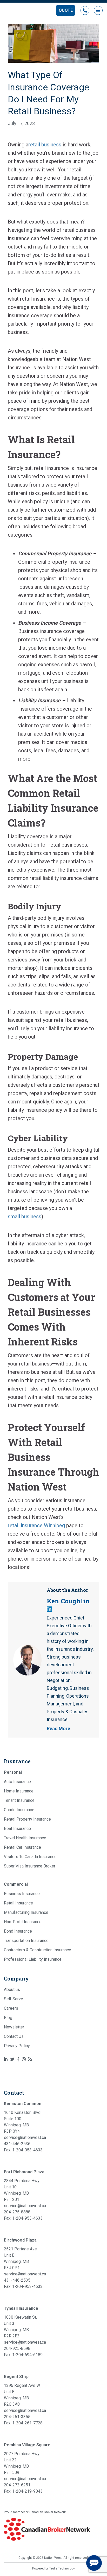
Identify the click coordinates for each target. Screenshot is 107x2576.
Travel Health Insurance (25, 1838)
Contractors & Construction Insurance (38, 1950)
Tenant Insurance (19, 1800)
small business (25, 1216)
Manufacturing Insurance (26, 1912)
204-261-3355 (17, 2417)
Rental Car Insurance (22, 1847)
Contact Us (14, 2036)
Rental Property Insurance (27, 1819)
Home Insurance (19, 1791)
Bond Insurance (18, 1931)
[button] (66, 10)
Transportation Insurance (26, 1941)
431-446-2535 (17, 2280)
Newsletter (14, 2027)
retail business (45, 145)
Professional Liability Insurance (33, 1959)
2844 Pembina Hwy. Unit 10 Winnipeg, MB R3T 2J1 (22, 2190)
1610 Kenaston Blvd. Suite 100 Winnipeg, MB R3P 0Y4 (23, 2122)
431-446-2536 (17, 2144)
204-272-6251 (17, 2485)
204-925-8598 (17, 2348)
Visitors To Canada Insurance (30, 1857)
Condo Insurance (19, 1810)
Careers (11, 2008)
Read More (58, 1728)
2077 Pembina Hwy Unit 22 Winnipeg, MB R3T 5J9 (22, 2463)
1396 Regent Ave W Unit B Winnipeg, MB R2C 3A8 (22, 2395)
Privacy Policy (17, 2046)
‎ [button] (85, 10)
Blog (8, 2018)
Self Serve (14, 1999)
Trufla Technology (62, 2568)
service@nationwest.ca (25, 2137)
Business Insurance (22, 1894)
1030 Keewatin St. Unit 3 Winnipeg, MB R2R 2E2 (20, 2327)
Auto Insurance (17, 1782)
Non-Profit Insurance (23, 1922)
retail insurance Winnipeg (36, 1525)
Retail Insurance (18, 1903)
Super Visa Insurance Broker (30, 1866)
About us (12, 1990)
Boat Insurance (17, 1829)
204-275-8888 (17, 2212)
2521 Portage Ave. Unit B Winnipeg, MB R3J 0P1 (21, 2258)
